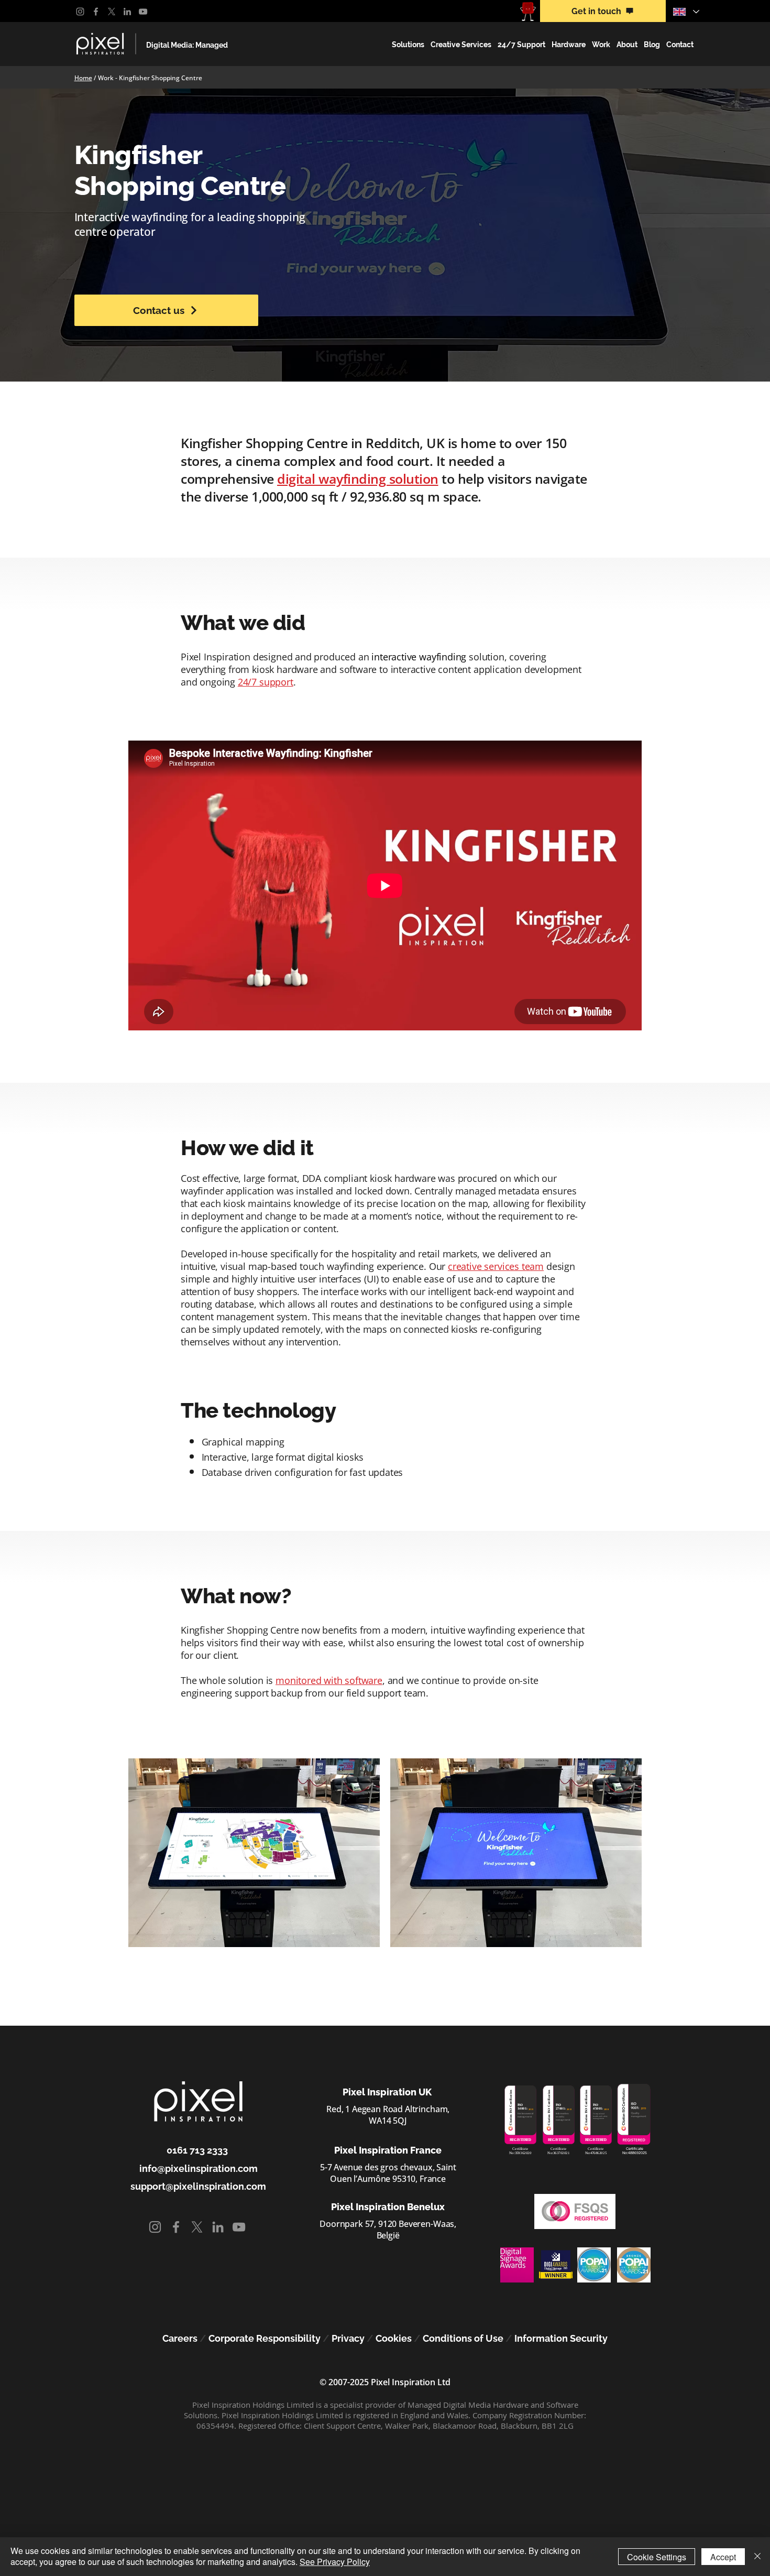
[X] (112, 12)
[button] (408, 45)
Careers (180, 2338)
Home (83, 78)
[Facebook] (96, 12)
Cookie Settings (657, 2557)
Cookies (394, 2338)
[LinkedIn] (127, 12)
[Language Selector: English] (686, 12)
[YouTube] (143, 12)
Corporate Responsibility (265, 2338)
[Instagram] (80, 12)
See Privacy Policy (335, 2562)
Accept (723, 2557)
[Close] (757, 2557)
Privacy (348, 2338)
